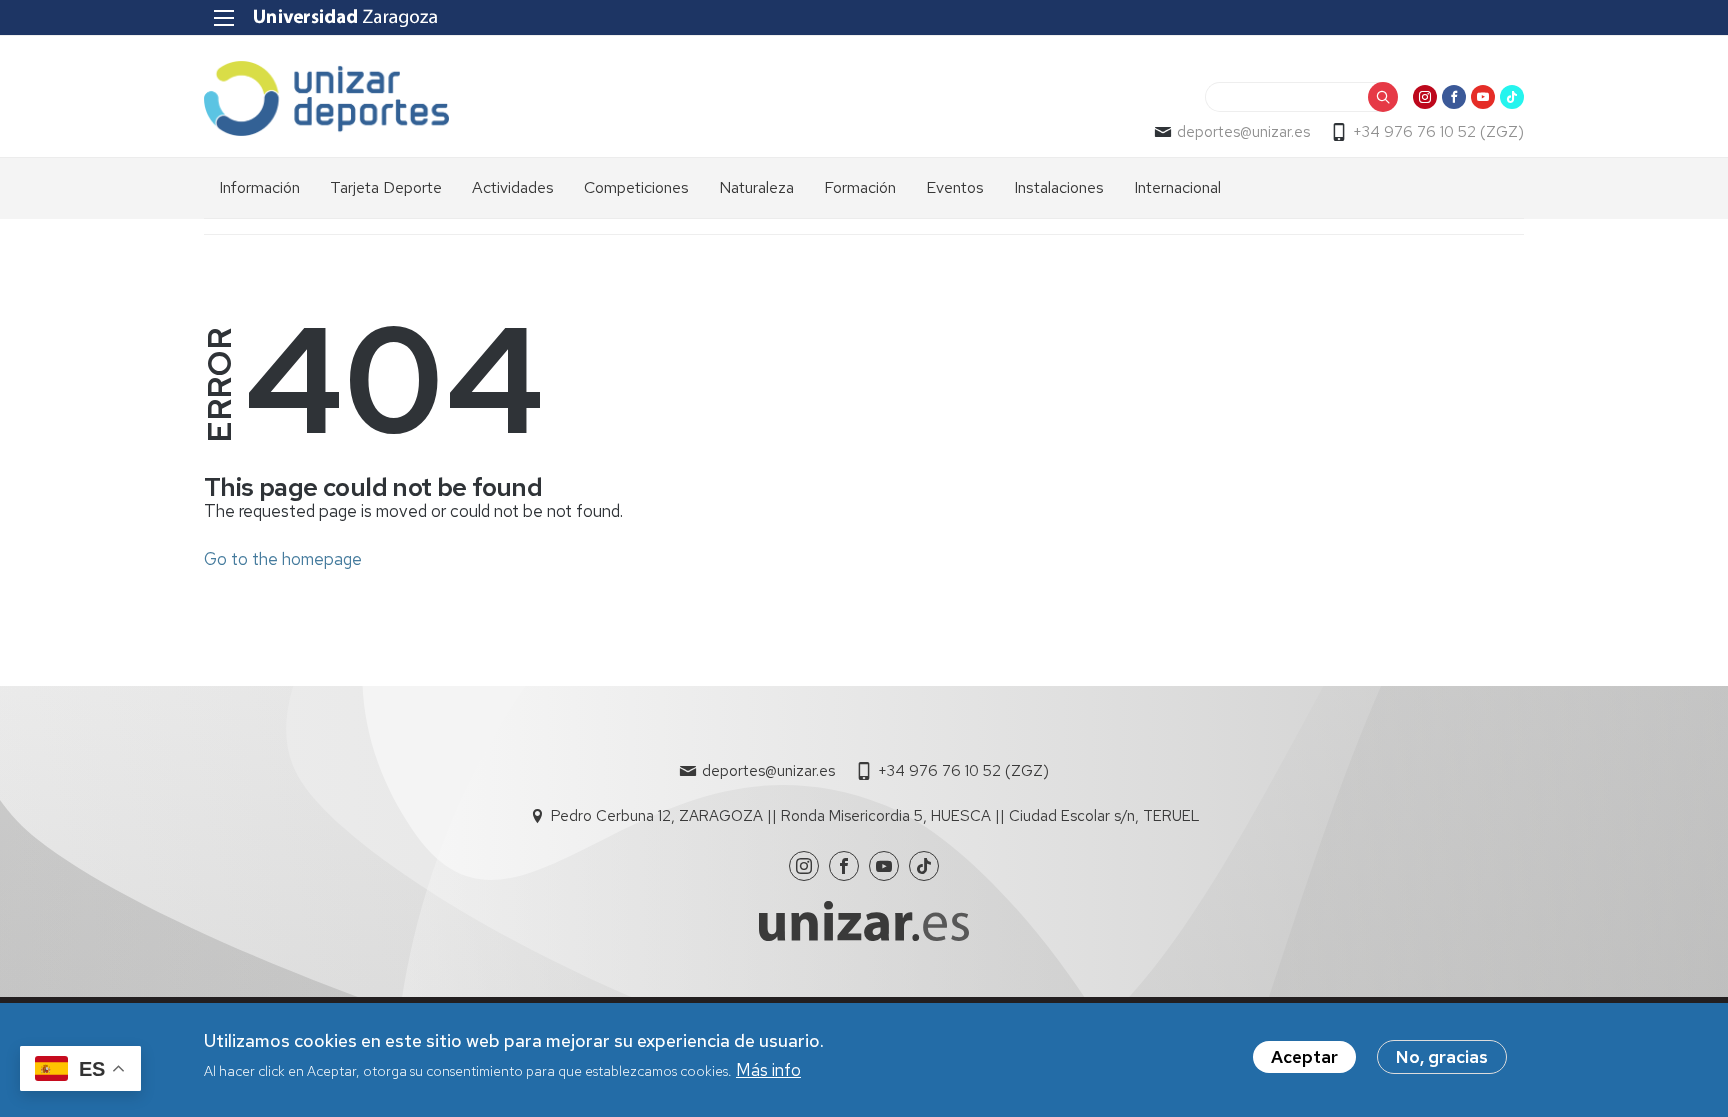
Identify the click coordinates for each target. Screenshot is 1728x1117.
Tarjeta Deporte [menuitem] (386, 187)
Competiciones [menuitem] (636, 187)
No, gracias (1442, 1057)
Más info (768, 1070)
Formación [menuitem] (860, 187)
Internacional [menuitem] (1177, 187)
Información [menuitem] (259, 187)
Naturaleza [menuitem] (756, 187)
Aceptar (1304, 1057)
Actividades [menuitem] (513, 187)
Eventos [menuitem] (955, 187)
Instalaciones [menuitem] (1059, 187)
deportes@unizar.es (1243, 132)
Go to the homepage (283, 559)
